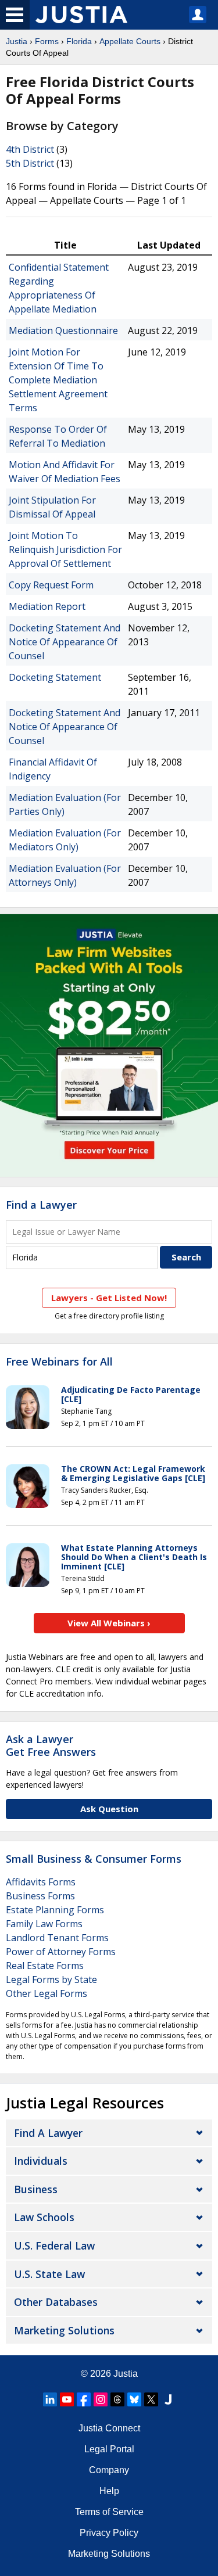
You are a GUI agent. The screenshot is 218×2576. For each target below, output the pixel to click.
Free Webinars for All (59, 1362)
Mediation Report (47, 606)
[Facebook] (84, 2399)
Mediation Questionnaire (63, 330)
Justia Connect (109, 2428)
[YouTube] (67, 2399)
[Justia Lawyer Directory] (168, 2399)
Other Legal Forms (47, 1993)
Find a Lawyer (41, 1205)
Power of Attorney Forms (61, 1952)
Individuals (41, 2161)
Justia (17, 41)
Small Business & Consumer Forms (94, 1859)
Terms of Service (109, 2512)
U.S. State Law (49, 2274)
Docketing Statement (55, 677)
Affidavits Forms (41, 1882)
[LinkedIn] (50, 2399)
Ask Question (109, 1809)
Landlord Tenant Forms (57, 1938)
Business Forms (40, 1896)
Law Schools (44, 2217)
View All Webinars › (109, 1623)
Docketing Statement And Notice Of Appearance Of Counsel (65, 642)
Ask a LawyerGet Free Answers (51, 1745)
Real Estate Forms (45, 1966)
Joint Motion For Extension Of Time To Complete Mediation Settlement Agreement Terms (58, 380)
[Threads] (117, 2399)
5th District (30, 163)
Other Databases (56, 2302)
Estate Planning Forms (55, 1910)
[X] (151, 2399)
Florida (79, 41)
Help (109, 2491)
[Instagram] (101, 2399)
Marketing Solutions (64, 2330)
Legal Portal (109, 2449)
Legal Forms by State (51, 1979)
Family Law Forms (44, 1924)
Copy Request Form (51, 585)
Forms (47, 41)
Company (109, 2470)
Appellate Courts (130, 41)
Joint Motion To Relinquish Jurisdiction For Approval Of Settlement (65, 549)
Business (36, 2189)
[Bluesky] (134, 2399)
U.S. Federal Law (54, 2246)
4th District (30, 149)
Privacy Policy (109, 2533)
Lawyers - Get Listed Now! (109, 1298)
